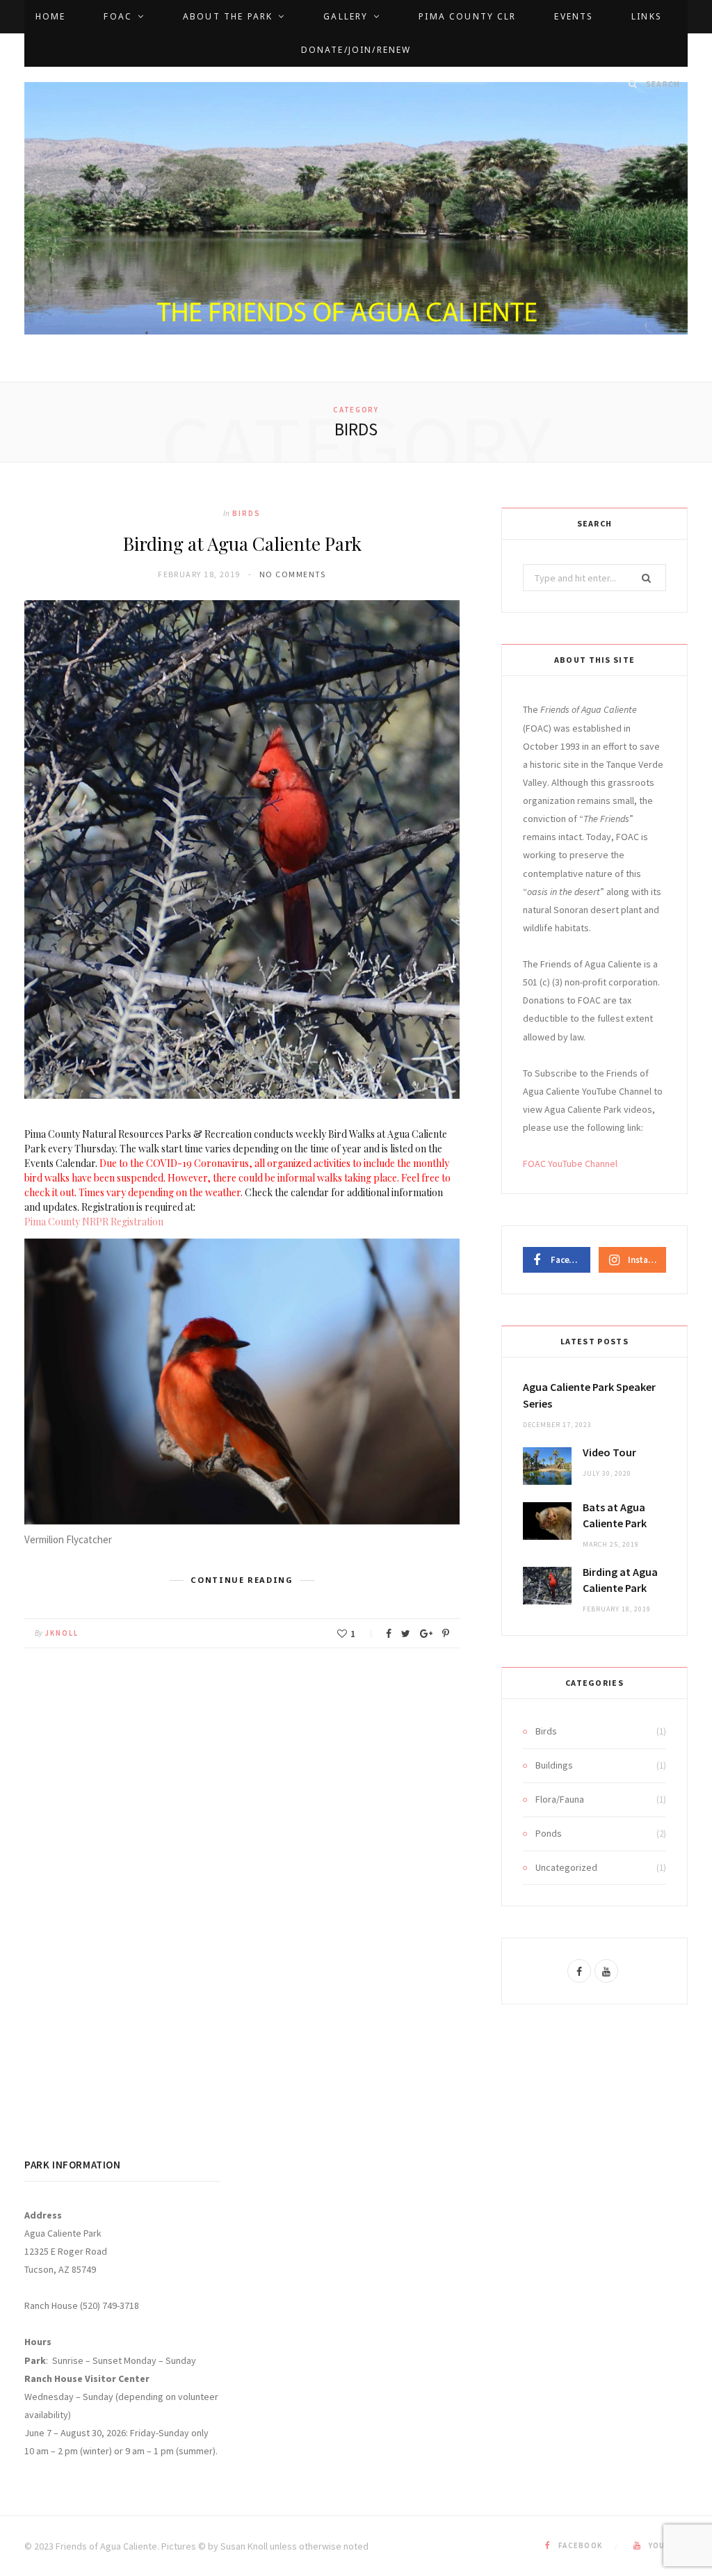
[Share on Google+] (426, 1634)
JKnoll (62, 1633)
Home (51, 16)
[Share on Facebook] (389, 1634)
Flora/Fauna (560, 1799)
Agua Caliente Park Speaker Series (589, 1395)
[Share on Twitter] (406, 1634)
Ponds (549, 1833)
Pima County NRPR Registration (94, 1222)
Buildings (554, 1765)
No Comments (293, 574)
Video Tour (609, 1452)
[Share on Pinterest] (446, 1634)
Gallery (346, 16)
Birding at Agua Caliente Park (242, 544)
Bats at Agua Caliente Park (615, 1515)
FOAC (118, 16)
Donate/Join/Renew (356, 50)
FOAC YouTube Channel (570, 1164)
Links (647, 16)
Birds (246, 513)
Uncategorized (566, 1867)
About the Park (228, 16)
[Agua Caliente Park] (356, 209)
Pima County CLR (467, 16)
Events (574, 16)
